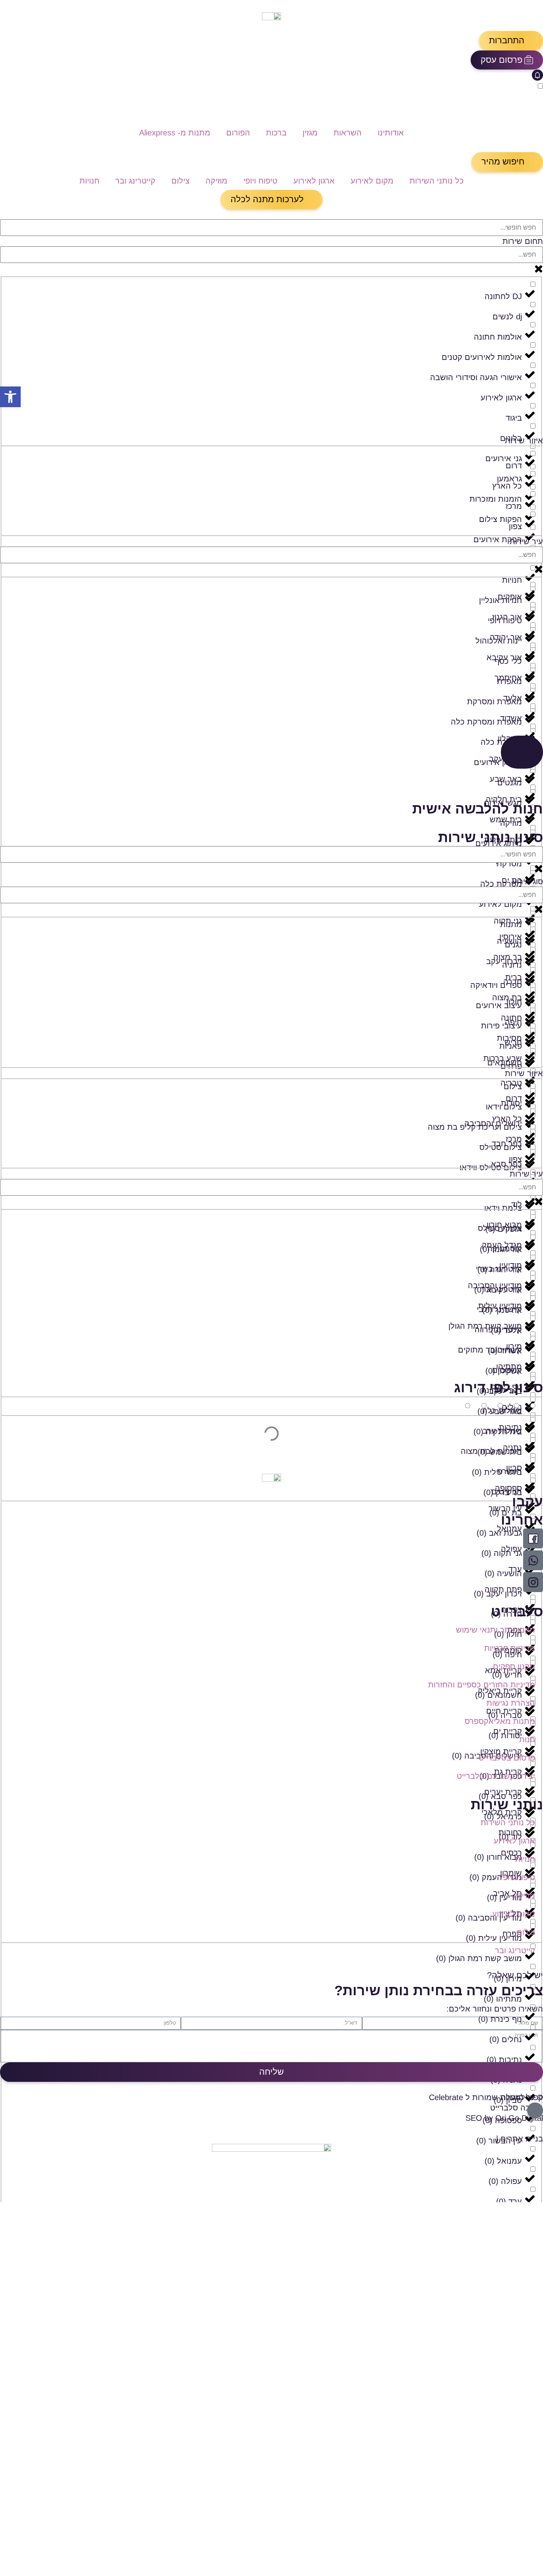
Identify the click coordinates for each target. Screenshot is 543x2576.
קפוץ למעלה (522, 2097)
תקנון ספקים (514, 1666)
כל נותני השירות (437, 181)
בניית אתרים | (520, 2139)
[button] (511, 41)
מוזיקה (216, 181)
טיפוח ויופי (260, 181)
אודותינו (391, 133)
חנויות (89, 181)
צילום (180, 181)
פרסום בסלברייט (507, 1758)
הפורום (238, 133)
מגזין (310, 133)
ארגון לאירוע (314, 181)
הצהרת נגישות (511, 1703)
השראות (348, 133)
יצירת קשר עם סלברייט (496, 1776)
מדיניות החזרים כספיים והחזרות (482, 1685)
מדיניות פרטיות (510, 1648)
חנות (527, 1739)
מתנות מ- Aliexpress (175, 133)
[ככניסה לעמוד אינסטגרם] (533, 1582)
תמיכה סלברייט (517, 2108)
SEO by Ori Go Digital (504, 2118)
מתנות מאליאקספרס (500, 1721)
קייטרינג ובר (135, 181)
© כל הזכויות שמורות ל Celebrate (486, 2097)
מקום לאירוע (372, 181)
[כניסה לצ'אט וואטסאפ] (533, 1560)
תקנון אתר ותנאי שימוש (495, 1630)
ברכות (276, 133)
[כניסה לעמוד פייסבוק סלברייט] (533, 1538)
